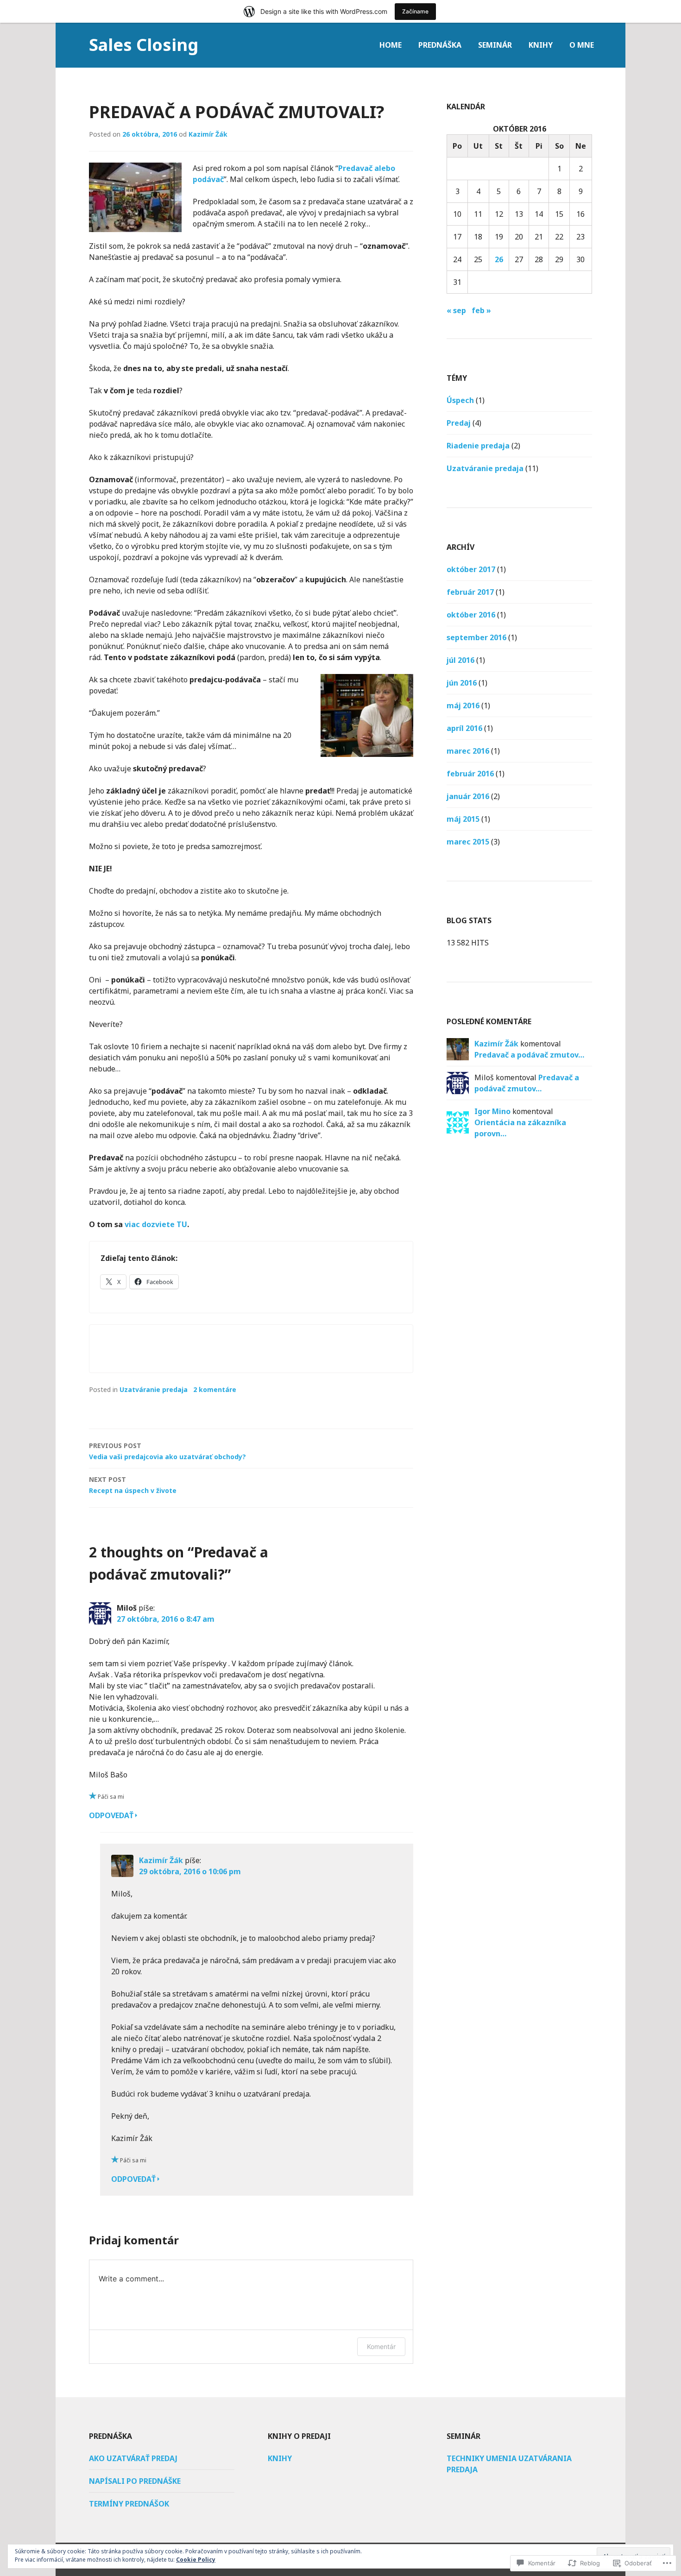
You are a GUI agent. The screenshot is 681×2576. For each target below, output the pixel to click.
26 (499, 259)
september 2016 (476, 637)
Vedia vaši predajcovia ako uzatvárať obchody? (167, 1451)
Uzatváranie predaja (154, 1389)
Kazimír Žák (208, 134)
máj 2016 (463, 705)
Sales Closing (144, 45)
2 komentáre (215, 1389)
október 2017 (471, 569)
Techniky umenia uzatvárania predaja (509, 2464)
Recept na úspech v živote (133, 1485)
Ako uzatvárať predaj (133, 2458)
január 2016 (468, 796)
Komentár (381, 2346)
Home (391, 45)
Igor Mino (492, 1111)
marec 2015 (468, 842)
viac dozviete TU (156, 1224)
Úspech (460, 400)
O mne (582, 45)
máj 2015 (463, 819)
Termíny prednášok (129, 2504)
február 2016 (470, 774)
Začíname (415, 11)
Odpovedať (111, 1815)
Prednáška (440, 45)
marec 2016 (468, 751)
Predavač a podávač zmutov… (529, 1055)
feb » (481, 310)
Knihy (541, 45)
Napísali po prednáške (135, 2481)
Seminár (495, 45)
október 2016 (471, 615)
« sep (456, 310)
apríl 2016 (464, 728)
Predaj (459, 423)
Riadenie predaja (478, 446)
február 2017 (470, 592)
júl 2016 (460, 660)
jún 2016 (462, 683)
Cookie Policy (196, 2560)
